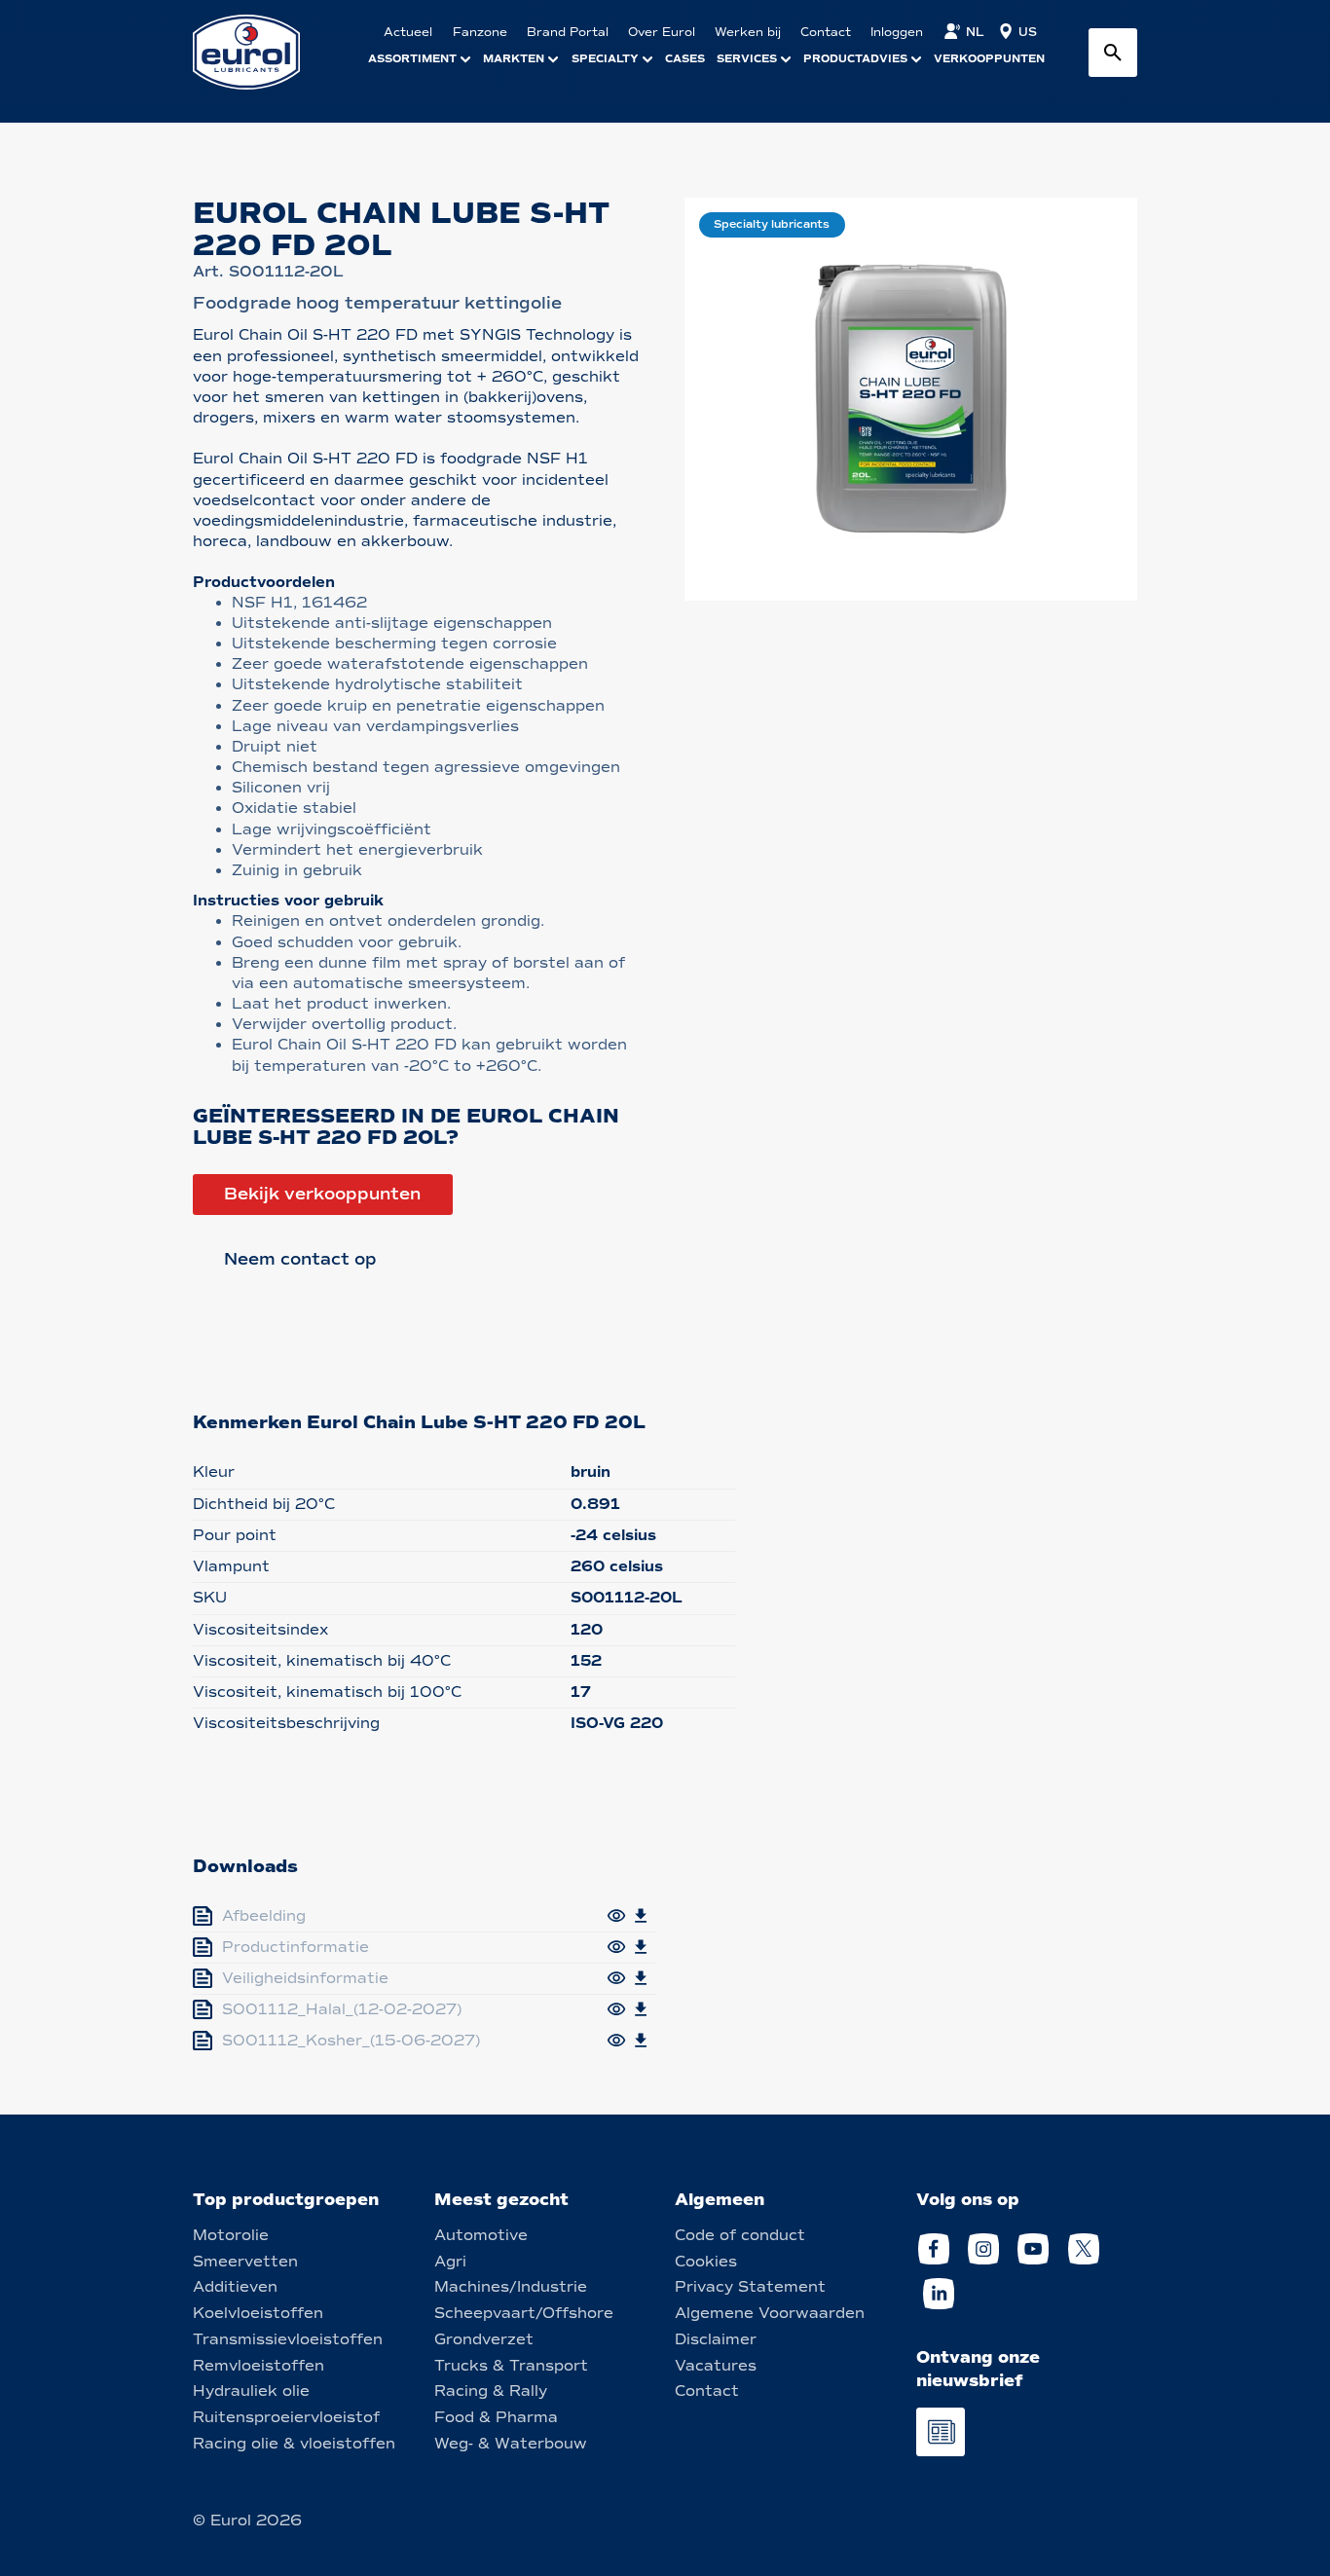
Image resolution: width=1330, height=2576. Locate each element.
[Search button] (1113, 53)
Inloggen (897, 32)
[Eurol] (259, 52)
